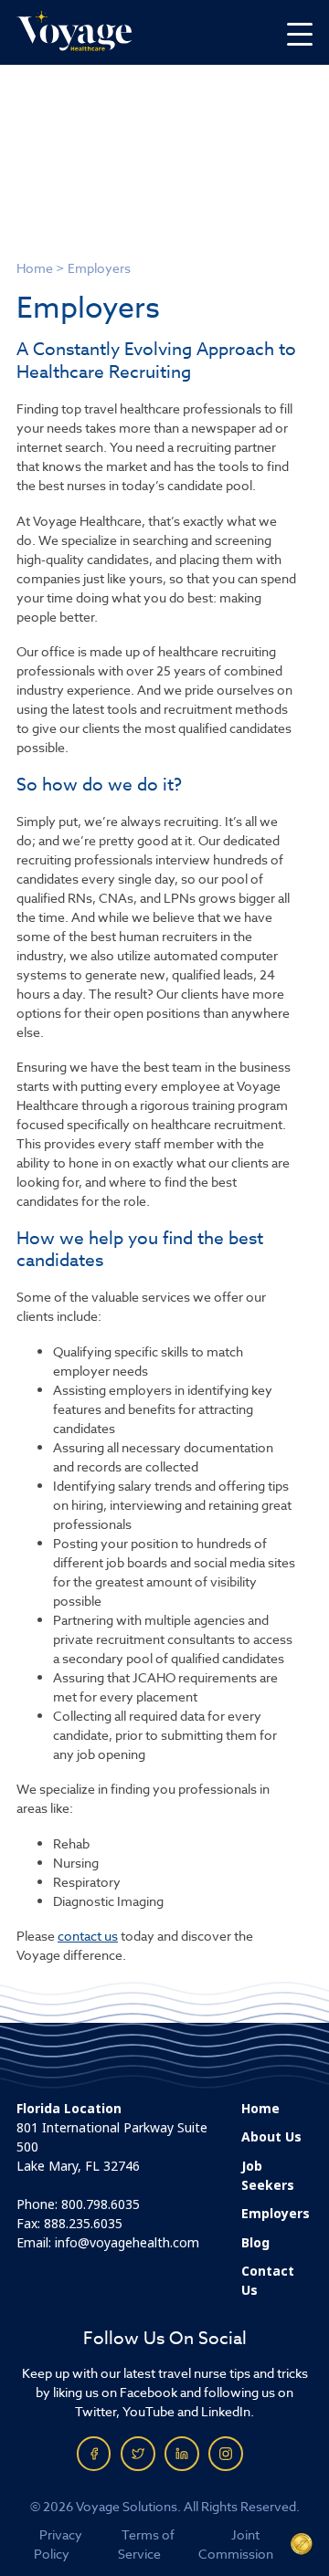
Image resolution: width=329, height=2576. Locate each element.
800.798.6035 (101, 2204)
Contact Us (268, 2281)
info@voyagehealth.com (127, 2243)
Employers (276, 2214)
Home (35, 268)
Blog (255, 2243)
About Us (271, 2137)
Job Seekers (268, 2176)
